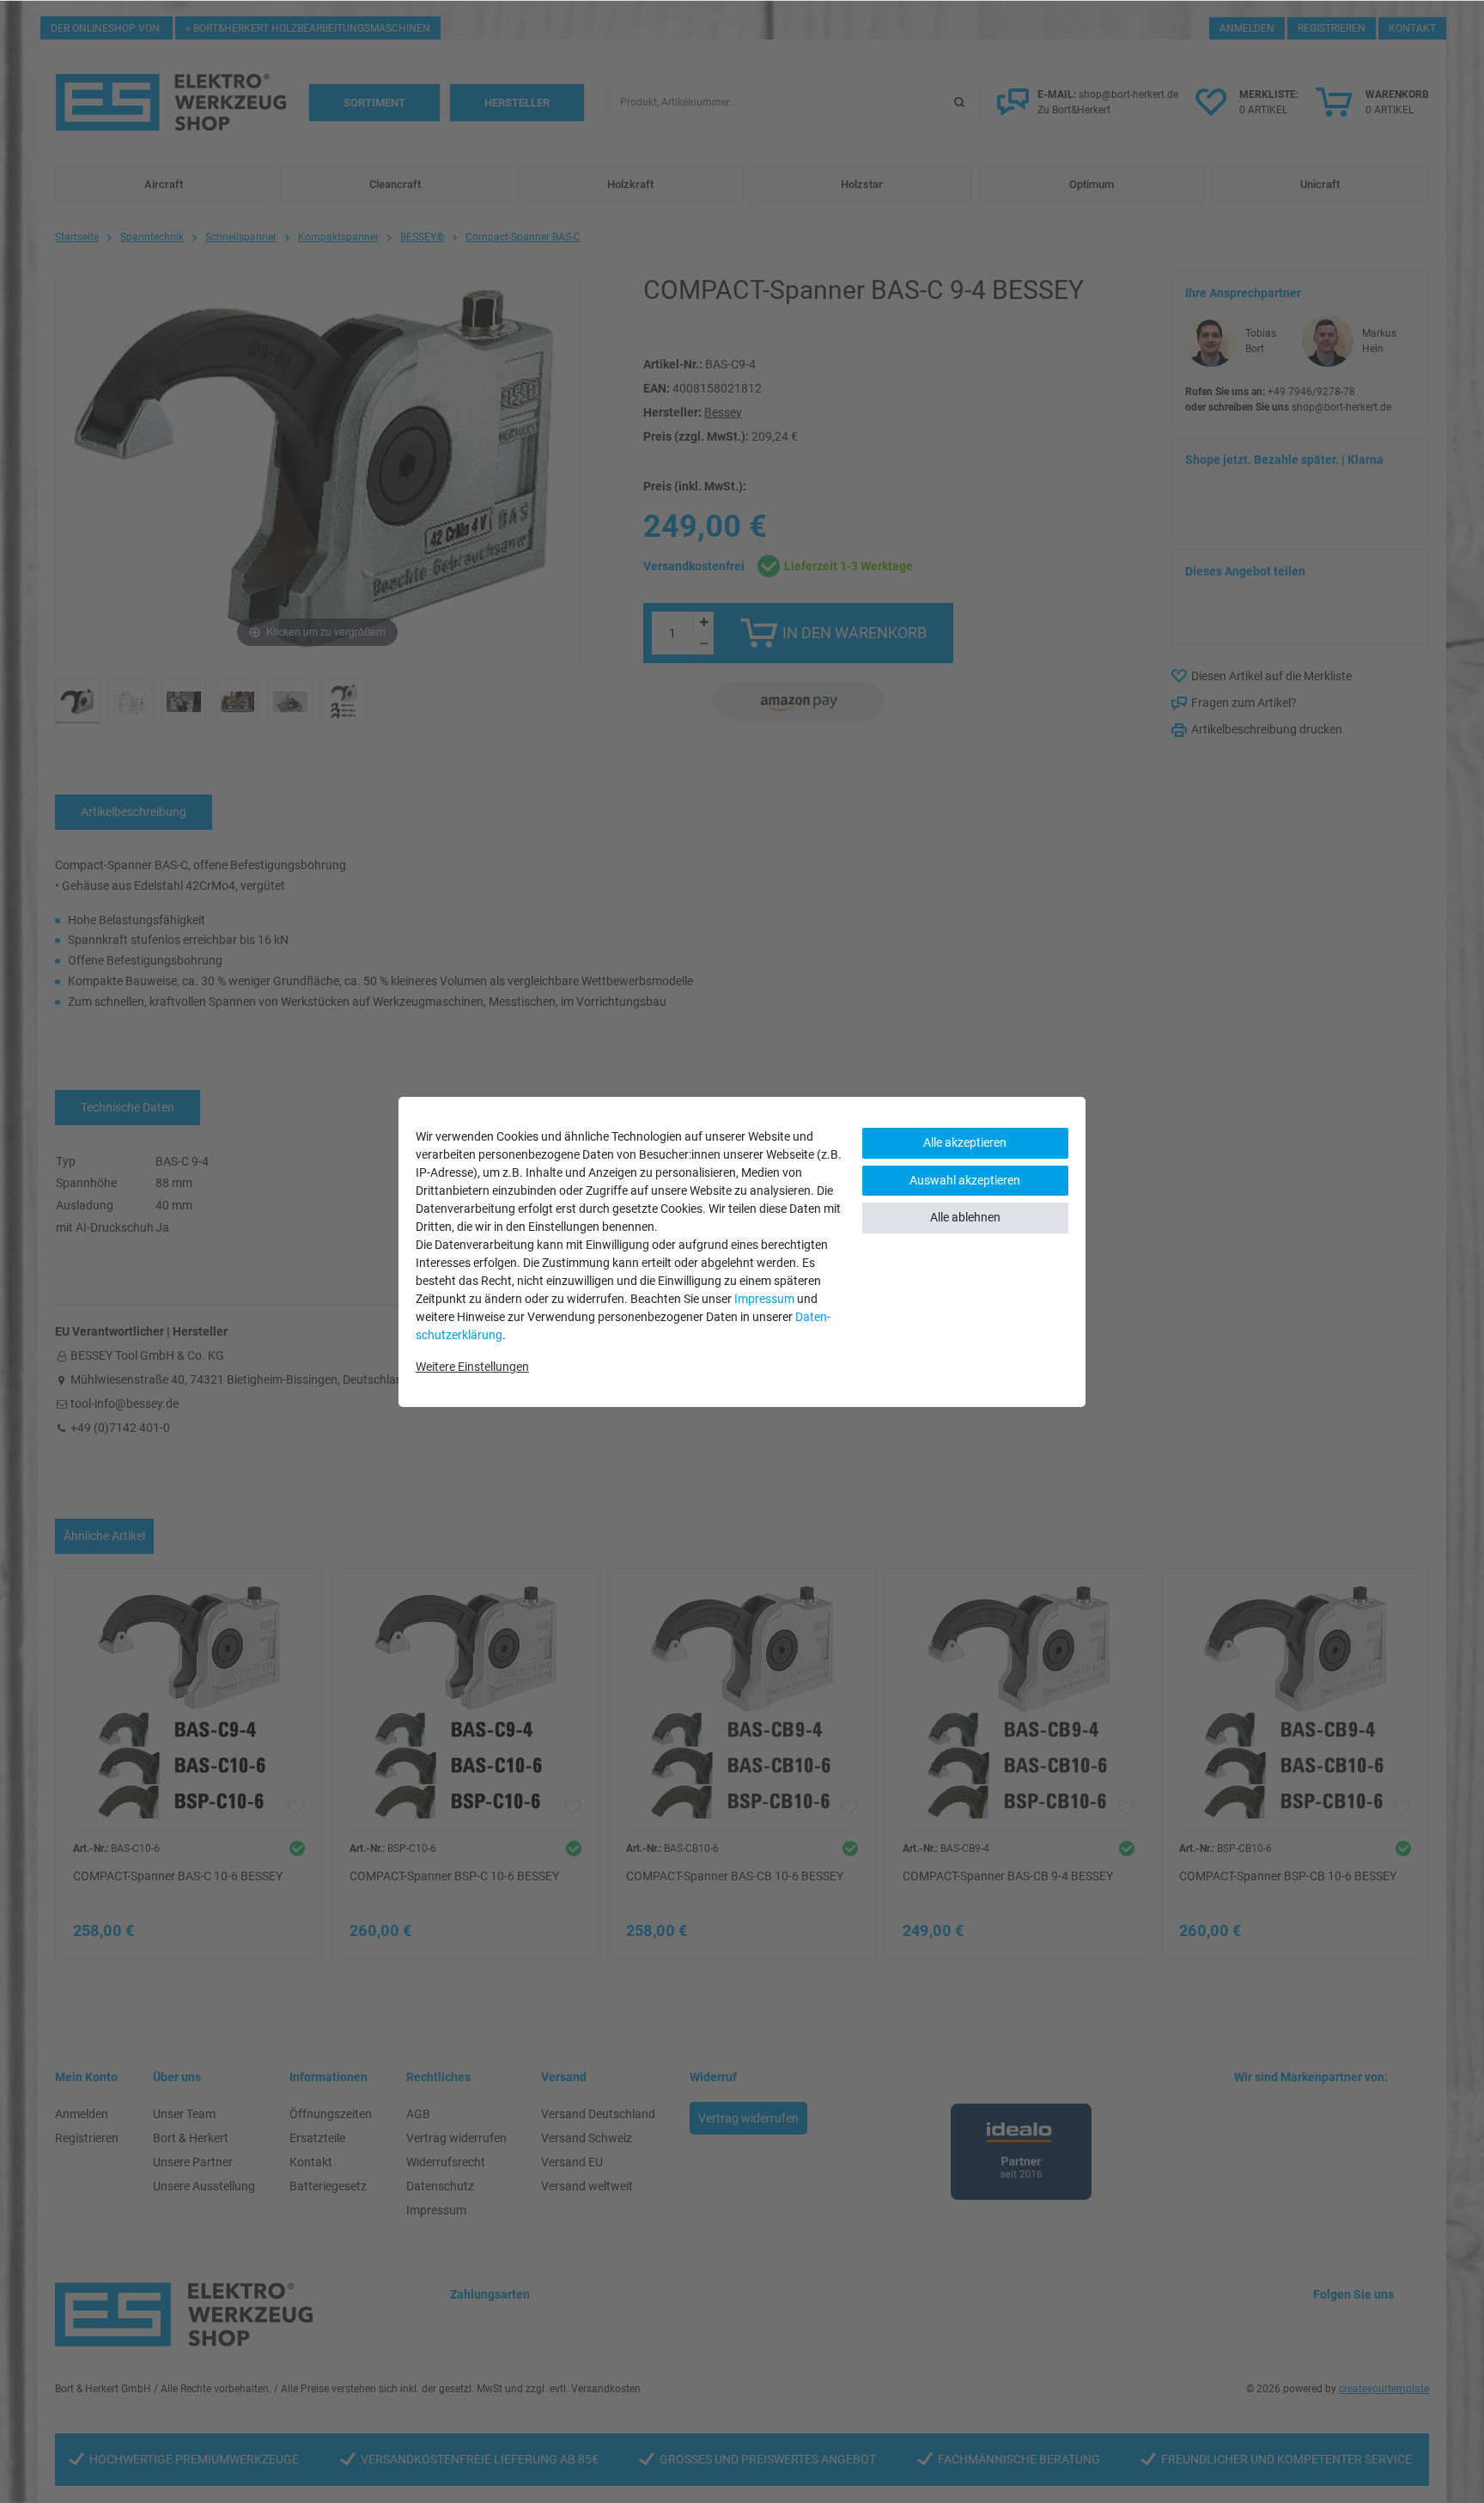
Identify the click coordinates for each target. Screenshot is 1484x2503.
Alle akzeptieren (965, 1142)
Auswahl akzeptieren (965, 1180)
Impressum (764, 1299)
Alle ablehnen (965, 1217)
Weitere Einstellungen (472, 1367)
